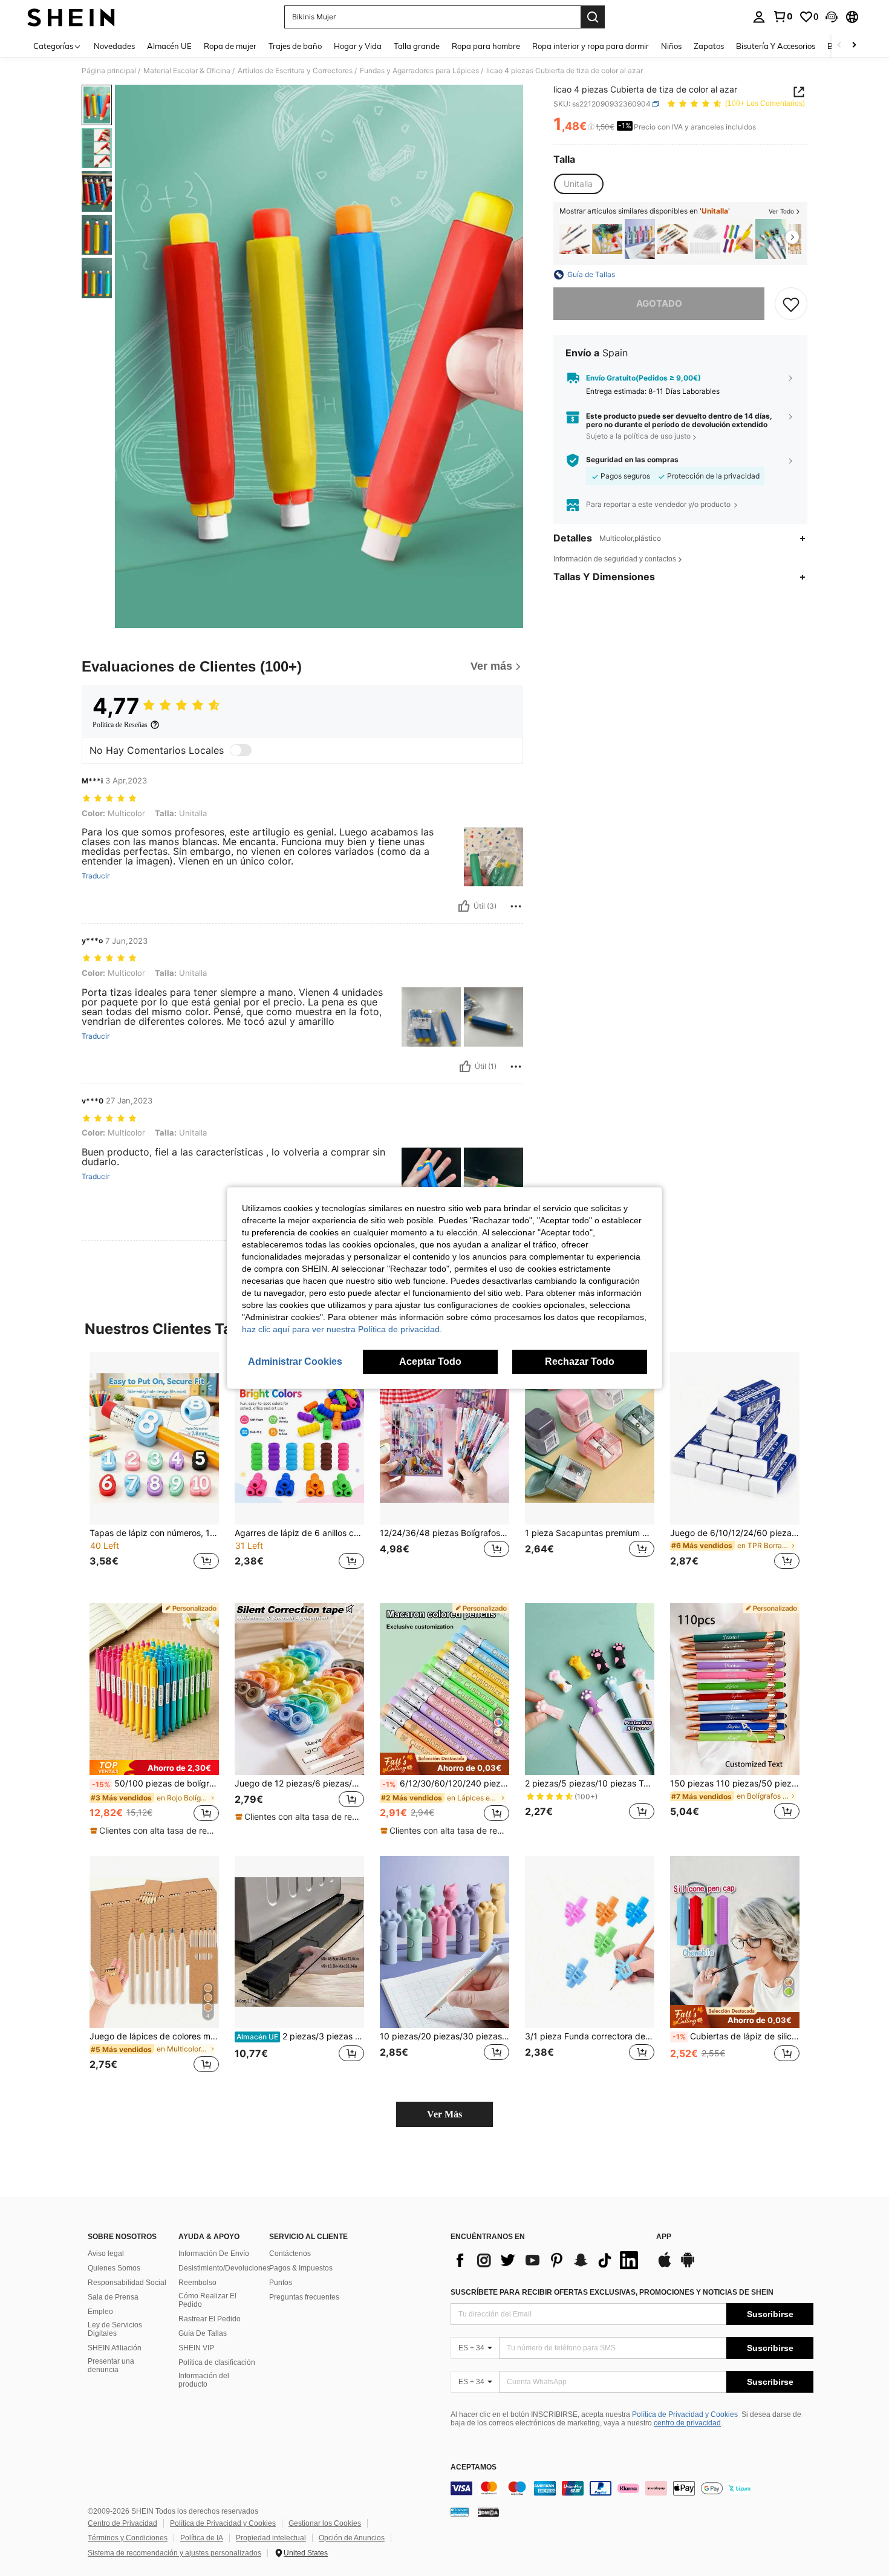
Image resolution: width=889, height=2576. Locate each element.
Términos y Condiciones (128, 2538)
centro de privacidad (687, 2423)
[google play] (688, 2266)
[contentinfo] (632, 2488)
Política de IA (202, 2538)
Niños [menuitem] (671, 46)
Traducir (96, 876)
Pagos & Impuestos (301, 2268)
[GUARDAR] (791, 304)
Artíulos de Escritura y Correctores (295, 71)
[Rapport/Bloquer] (516, 906)
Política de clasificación (217, 2362)
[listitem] (575, 239)
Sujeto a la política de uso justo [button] (638, 436)
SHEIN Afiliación (115, 2348)
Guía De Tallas (203, 2333)
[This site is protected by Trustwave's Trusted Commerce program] (460, 2512)
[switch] (241, 750)
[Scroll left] (839, 46)
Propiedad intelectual (271, 2538)
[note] (154, 1767)
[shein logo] (71, 17)
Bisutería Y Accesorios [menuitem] (776, 46)
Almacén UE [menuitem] (169, 46)
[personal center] (759, 17)
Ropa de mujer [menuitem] (230, 46)
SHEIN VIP (196, 2348)
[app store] (665, 2266)
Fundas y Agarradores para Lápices (419, 71)
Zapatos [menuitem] (709, 46)
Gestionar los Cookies (325, 2523)
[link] (783, 16)
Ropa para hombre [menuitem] (486, 46)
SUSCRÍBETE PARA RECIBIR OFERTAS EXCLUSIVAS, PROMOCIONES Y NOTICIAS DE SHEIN (612, 2292)
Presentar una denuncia (111, 2365)
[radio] (578, 185)
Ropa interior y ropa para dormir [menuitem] (591, 46)
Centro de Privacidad (122, 2523)
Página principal (109, 71)
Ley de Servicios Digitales (115, 2329)
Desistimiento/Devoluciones (224, 2268)
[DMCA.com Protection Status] (488, 2512)
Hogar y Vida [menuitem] (358, 46)
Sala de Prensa (113, 2297)
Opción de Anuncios (352, 2538)
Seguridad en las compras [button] (632, 460)
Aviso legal (106, 2254)
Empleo (100, 2312)
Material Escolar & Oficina (187, 71)
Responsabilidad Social (127, 2283)
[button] (832, 17)
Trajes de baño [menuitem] (295, 46)
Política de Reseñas (120, 725)
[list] (547, 2260)
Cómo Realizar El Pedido (207, 2300)
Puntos (281, 2283)
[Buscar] (593, 17)
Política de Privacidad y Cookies (685, 2414)
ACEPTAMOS (474, 2467)
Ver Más (444, 2114)
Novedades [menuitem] (114, 46)
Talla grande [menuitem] (417, 46)
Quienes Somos (114, 2268)
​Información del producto (204, 2380)
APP (664, 2237)
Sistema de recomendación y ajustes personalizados (174, 2553)
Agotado (659, 303)
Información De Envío (214, 2254)
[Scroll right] (854, 46)
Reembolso (197, 2283)
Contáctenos (290, 2254)
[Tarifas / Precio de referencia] (591, 127)
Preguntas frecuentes (304, 2297)
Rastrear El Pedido (210, 2319)
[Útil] (464, 906)
